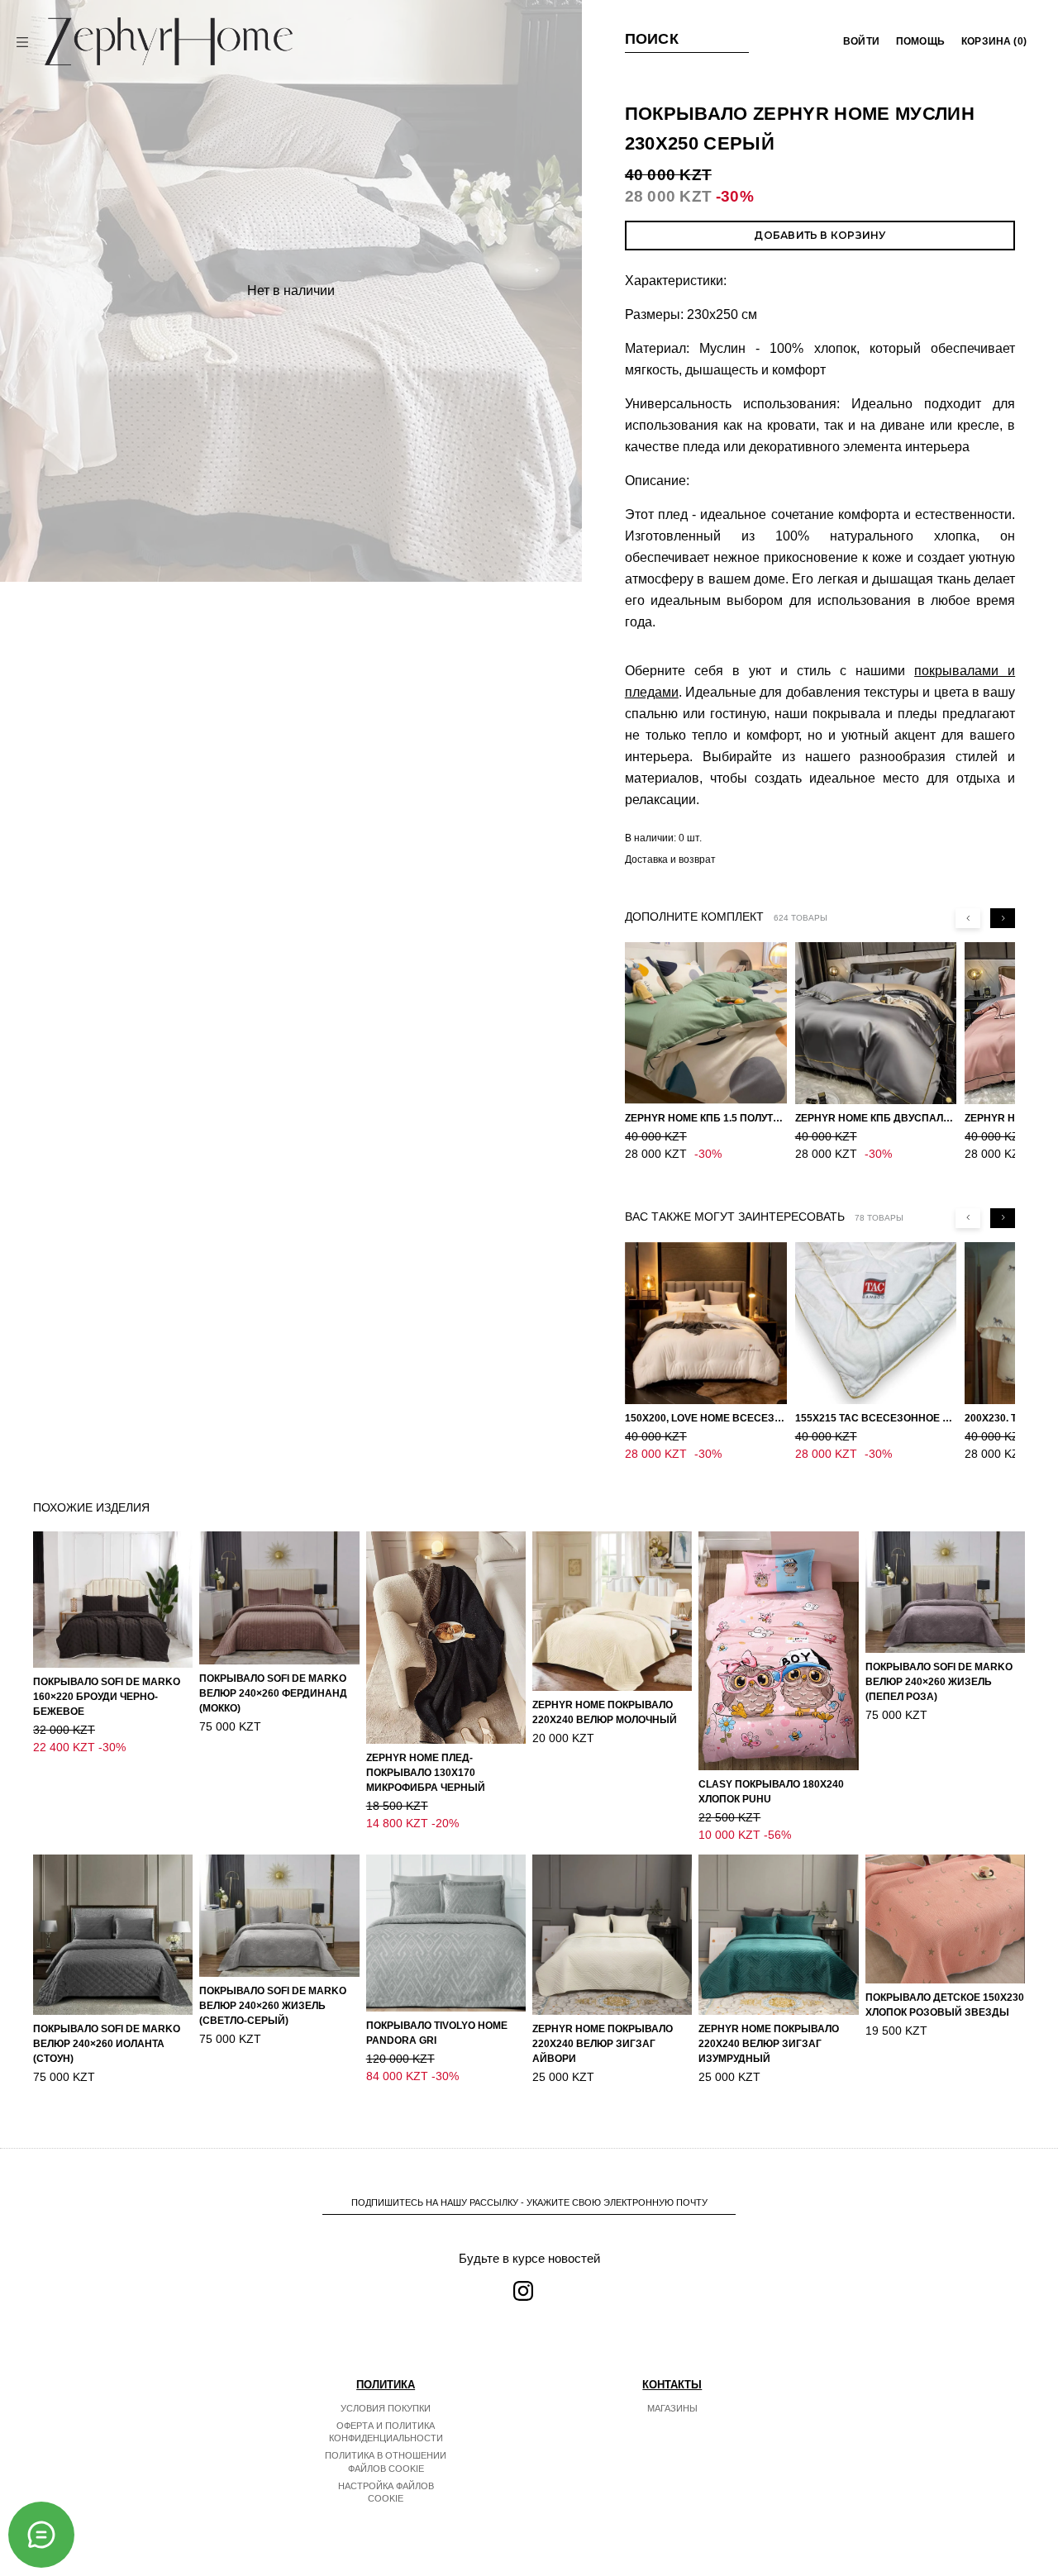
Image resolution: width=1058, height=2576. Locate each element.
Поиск (652, 39)
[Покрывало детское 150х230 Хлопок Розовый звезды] (945, 1919)
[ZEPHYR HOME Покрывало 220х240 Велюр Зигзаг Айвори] (612, 1934)
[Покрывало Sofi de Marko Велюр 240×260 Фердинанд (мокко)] (279, 1598)
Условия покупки (386, 2408)
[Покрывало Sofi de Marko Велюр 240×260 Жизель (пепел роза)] (945, 1593)
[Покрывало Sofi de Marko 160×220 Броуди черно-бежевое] (113, 1600)
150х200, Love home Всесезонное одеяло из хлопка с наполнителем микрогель (706, 1418)
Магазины (672, 2408)
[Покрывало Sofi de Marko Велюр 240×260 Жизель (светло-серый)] (279, 1916)
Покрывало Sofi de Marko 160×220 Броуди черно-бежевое (107, 1697)
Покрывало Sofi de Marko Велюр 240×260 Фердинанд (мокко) (273, 1693)
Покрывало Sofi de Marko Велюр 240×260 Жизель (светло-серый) (273, 2006)
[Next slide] (1003, 918)
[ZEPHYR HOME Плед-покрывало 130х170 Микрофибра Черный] (446, 1638)
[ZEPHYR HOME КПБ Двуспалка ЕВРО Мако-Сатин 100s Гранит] (876, 1023)
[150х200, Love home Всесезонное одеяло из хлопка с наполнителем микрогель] (706, 1323)
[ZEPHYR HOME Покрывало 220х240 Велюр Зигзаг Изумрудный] (778, 1934)
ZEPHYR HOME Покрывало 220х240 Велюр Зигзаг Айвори (603, 2044)
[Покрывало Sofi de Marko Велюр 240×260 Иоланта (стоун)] (113, 1934)
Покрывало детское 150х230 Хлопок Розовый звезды (945, 2005)
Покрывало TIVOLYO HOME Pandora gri (437, 2033)
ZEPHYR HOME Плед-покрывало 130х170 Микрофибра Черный (426, 1773)
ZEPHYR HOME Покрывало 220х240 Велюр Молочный (605, 1712)
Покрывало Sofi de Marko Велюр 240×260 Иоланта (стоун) (107, 2044)
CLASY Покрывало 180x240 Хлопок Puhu (771, 1792)
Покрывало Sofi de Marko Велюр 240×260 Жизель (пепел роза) (939, 1682)
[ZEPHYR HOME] (169, 41)
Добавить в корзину (820, 235)
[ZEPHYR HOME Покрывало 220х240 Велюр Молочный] (612, 1611)
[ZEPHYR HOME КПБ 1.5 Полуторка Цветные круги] (706, 1023)
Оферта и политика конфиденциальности (386, 2432)
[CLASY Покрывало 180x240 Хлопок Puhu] (778, 1651)
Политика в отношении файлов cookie (386, 2462)
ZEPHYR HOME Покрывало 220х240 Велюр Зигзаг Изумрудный (769, 2044)
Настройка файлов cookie (386, 2493)
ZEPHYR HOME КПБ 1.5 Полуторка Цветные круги (706, 1118)
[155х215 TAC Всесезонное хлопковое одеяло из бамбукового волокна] (876, 1323)
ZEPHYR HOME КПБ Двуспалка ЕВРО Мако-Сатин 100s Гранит (876, 1118)
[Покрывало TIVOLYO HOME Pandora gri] (446, 1933)
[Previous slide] (968, 918)
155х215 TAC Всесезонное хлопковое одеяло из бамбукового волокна (876, 1418)
